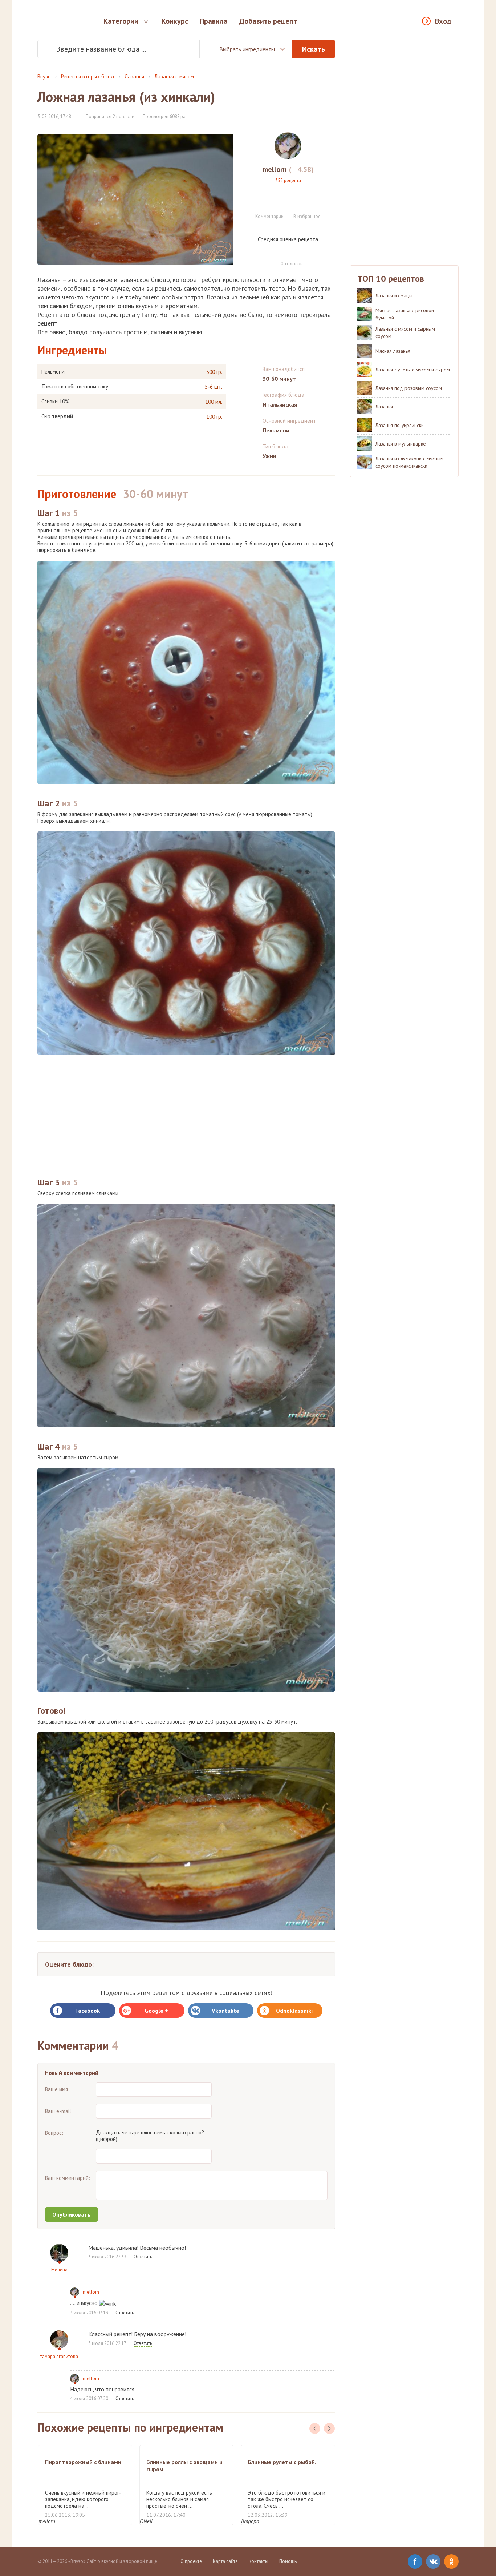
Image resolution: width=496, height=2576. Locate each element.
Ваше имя (56, 2089)
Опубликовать (72, 2214)
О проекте (191, 2561)
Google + (156, 2011)
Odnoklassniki (294, 2011)
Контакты (259, 2561)
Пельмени (53, 372)
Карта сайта (225, 2561)
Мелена (59, 2270)
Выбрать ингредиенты (247, 49)
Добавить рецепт (268, 21)
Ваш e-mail (58, 2111)
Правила (214, 21)
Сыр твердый (57, 416)
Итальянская (280, 404)
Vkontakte (225, 2011)
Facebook (88, 2011)
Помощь (288, 2561)
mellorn (91, 2292)
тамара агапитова (59, 2356)
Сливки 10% (55, 402)
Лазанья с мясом (174, 76)
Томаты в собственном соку (75, 387)
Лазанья (134, 76)
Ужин (269, 456)
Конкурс (175, 21)
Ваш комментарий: (68, 2178)
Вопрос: (54, 2133)
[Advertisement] (186, 1112)
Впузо (44, 76)
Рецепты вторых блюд (88, 76)
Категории (121, 21)
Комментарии (269, 216)
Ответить (143, 2257)
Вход (443, 21)
